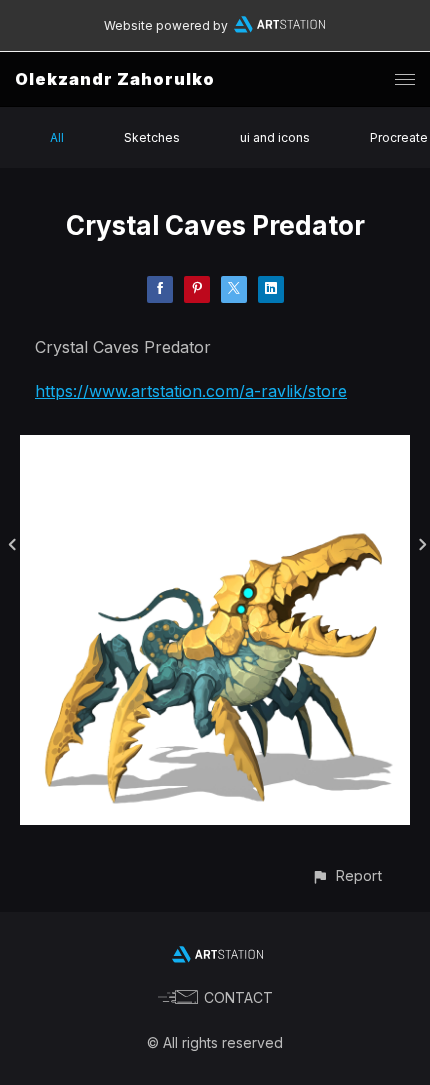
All (57, 137)
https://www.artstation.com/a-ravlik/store (191, 391)
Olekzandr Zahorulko (115, 79)
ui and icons (275, 137)
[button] (346, 875)
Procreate (399, 137)
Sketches (152, 137)
